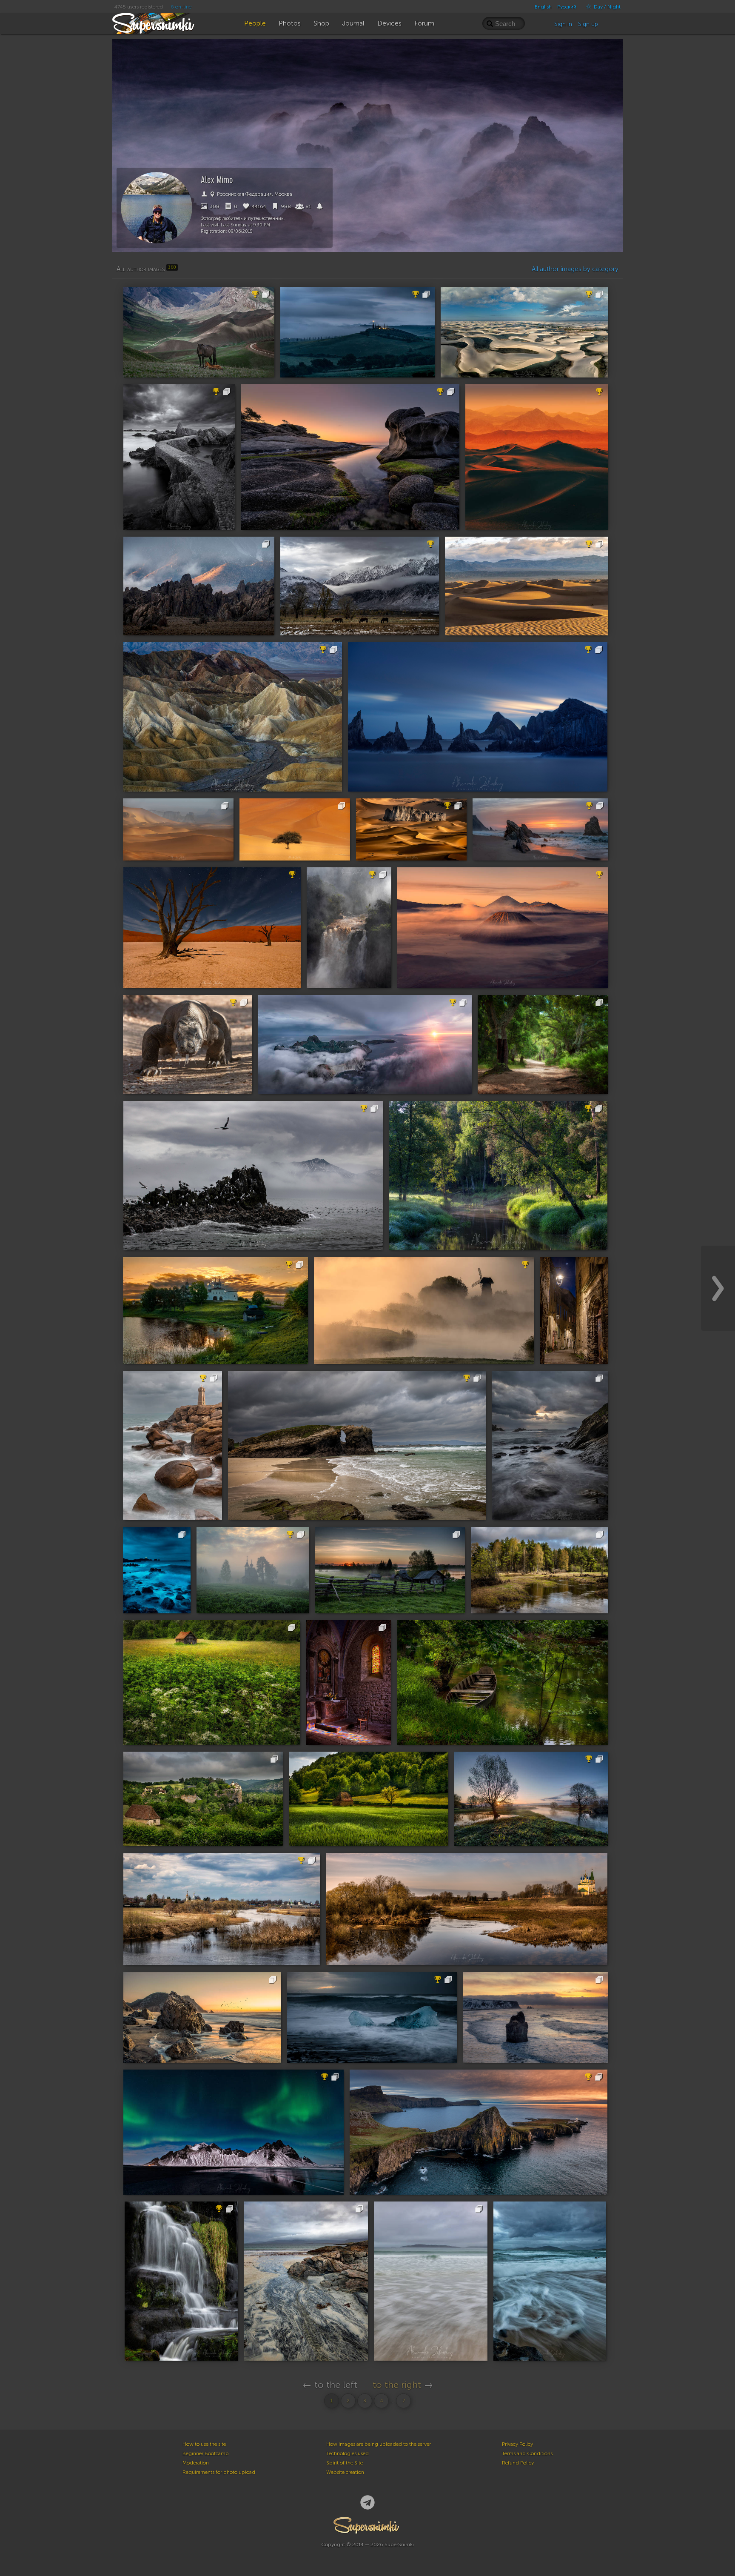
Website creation (345, 2472)
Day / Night (607, 7)
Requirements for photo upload (219, 2472)
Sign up (588, 24)
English (543, 7)
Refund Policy (518, 2463)
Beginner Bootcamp (206, 2453)
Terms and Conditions (527, 2453)
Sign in (563, 24)
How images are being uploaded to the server (379, 2444)
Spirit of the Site (345, 2463)
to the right (397, 2385)
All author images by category (575, 269)
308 (214, 206)
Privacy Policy (517, 2444)
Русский (567, 7)
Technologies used (348, 2453)
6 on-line (181, 7)
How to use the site (204, 2444)
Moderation (196, 2463)
